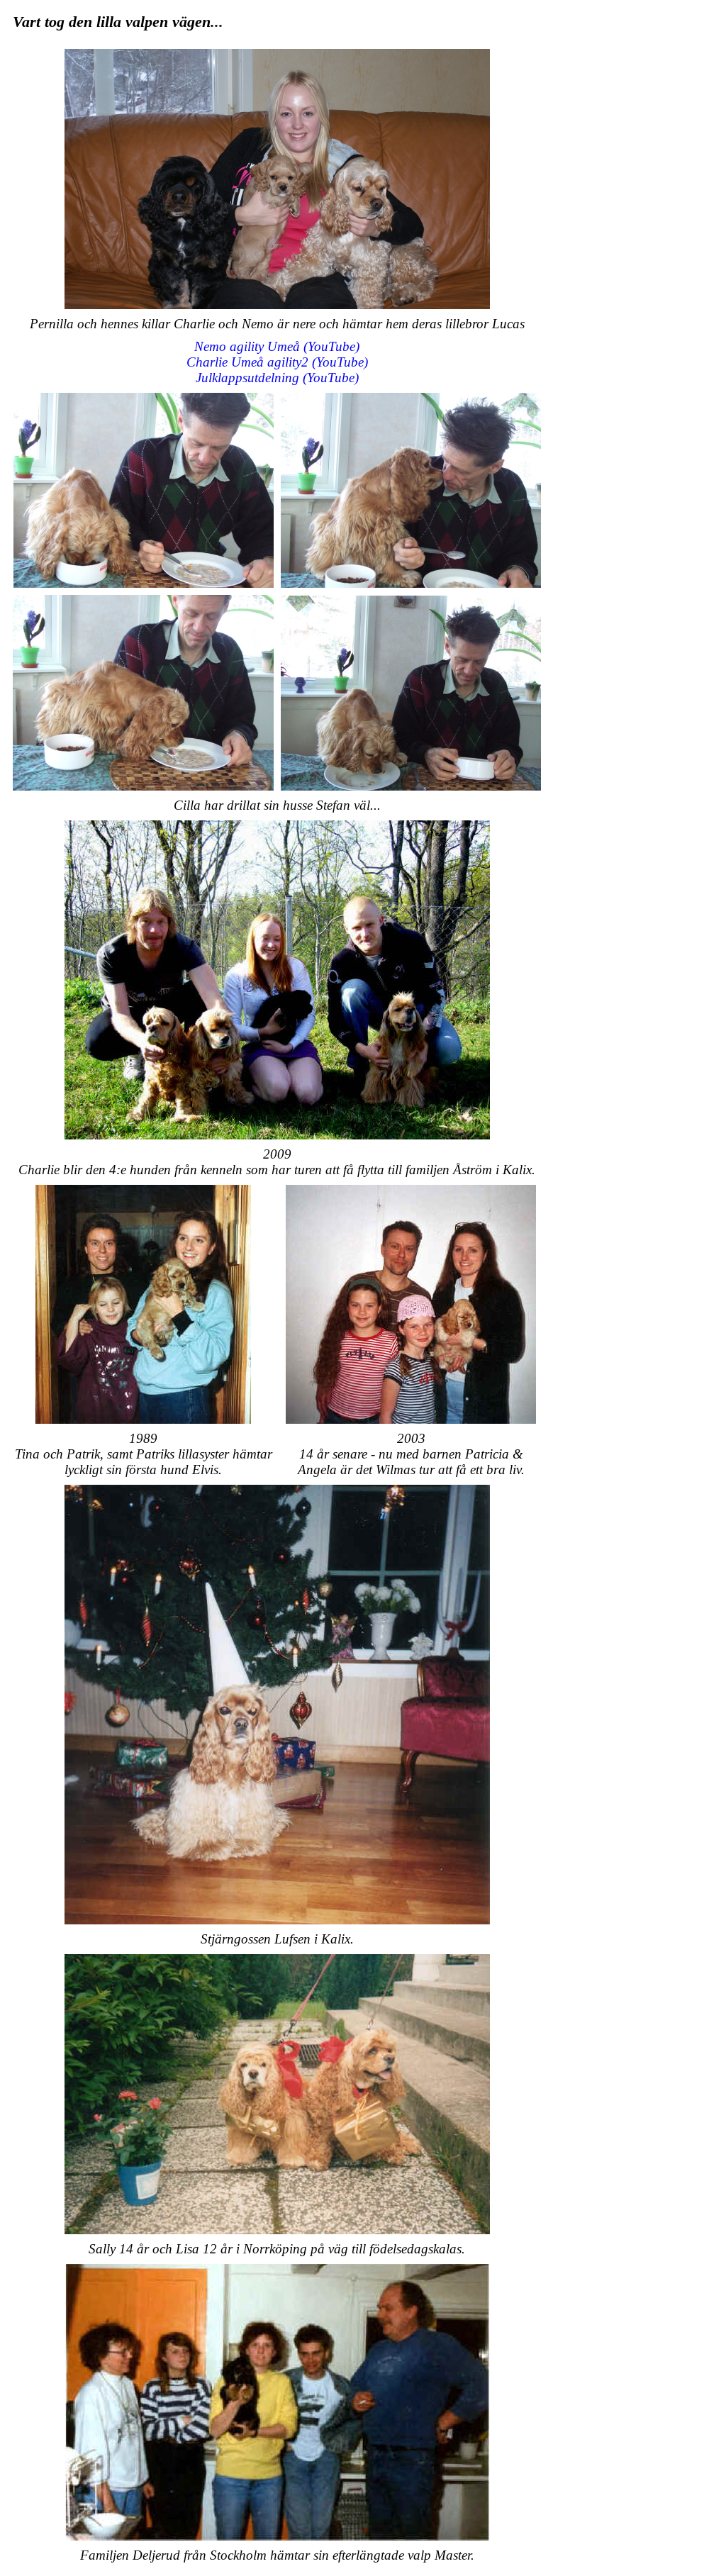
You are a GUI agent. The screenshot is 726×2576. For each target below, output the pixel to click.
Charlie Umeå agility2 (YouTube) (277, 362)
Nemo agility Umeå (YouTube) (277, 346)
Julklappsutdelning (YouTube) (277, 378)
